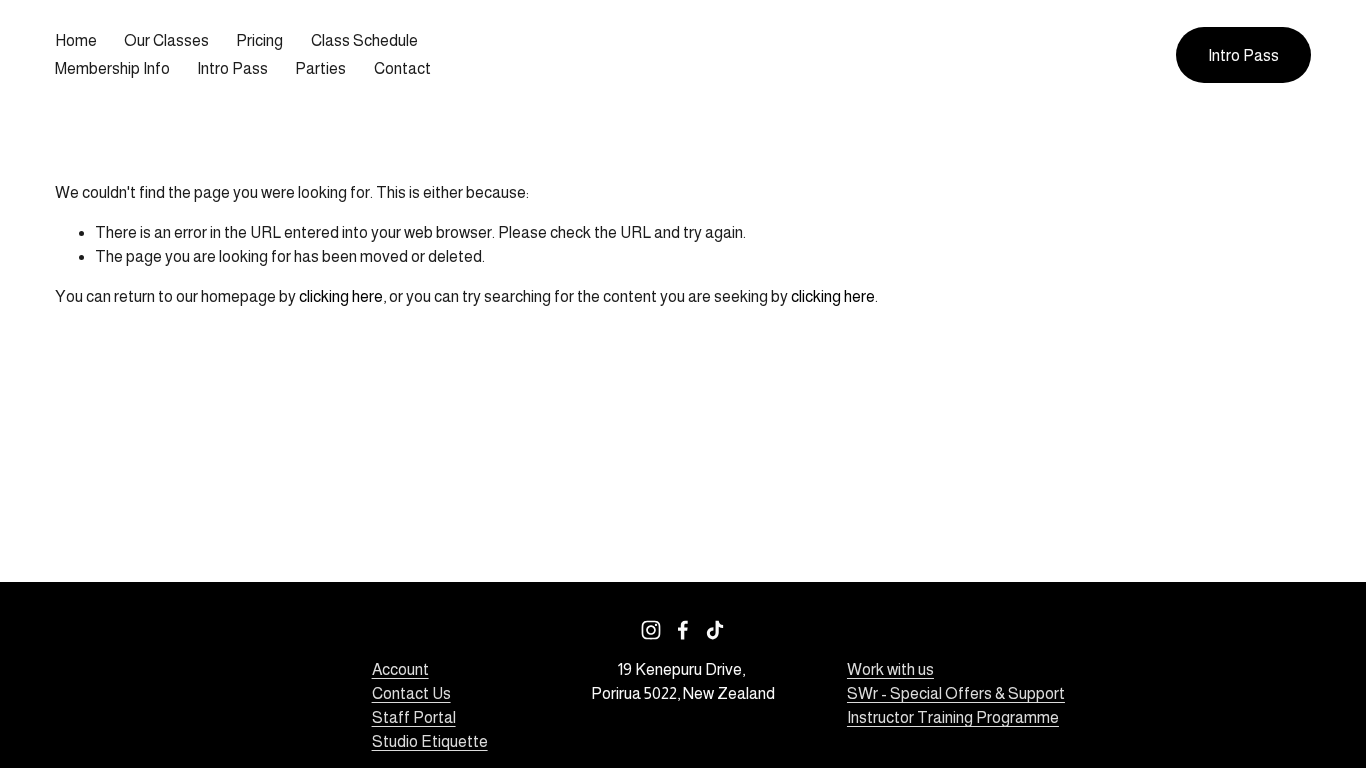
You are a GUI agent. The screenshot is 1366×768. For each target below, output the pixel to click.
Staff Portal (414, 717)
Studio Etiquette (430, 741)
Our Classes (166, 40)
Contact (402, 68)
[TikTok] (715, 630)
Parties (320, 68)
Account (400, 669)
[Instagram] (651, 630)
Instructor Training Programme (953, 717)
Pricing (259, 40)
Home (76, 40)
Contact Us (411, 693)
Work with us (890, 669)
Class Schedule (364, 40)
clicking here (341, 296)
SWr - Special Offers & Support (956, 693)
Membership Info (112, 68)
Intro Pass (232, 68)
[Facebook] (683, 630)
